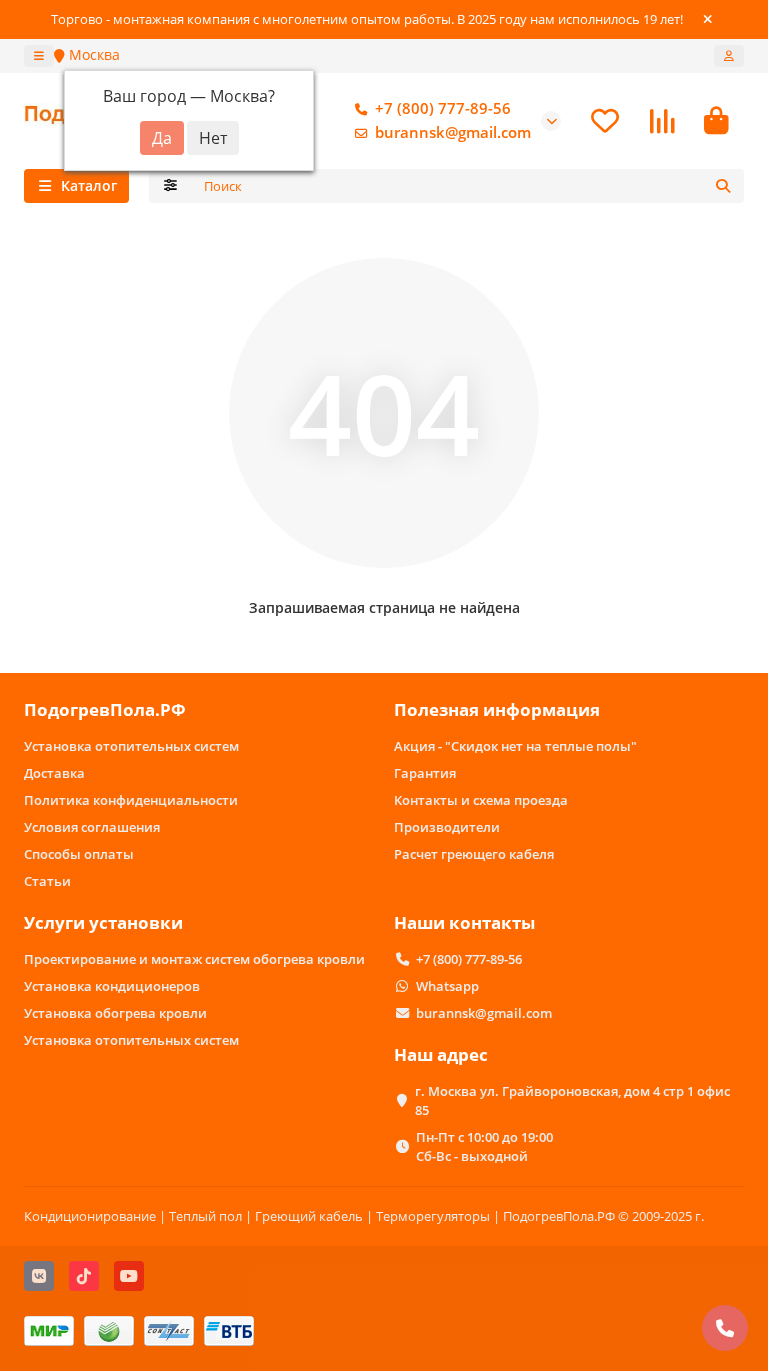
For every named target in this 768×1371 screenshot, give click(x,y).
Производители (447, 827)
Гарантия (425, 773)
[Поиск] (723, 186)
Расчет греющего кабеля (474, 854)
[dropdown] (39, 56)
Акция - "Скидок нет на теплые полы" (515, 746)
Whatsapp (447, 986)
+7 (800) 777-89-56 (443, 108)
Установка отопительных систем (131, 746)
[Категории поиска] (170, 186)
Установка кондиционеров (112, 986)
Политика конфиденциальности (131, 800)
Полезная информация (497, 709)
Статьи (47, 881)
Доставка (54, 773)
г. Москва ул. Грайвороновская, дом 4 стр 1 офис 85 (572, 1100)
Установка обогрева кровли (115, 1013)
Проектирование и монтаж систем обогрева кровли (194, 959)
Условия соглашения (92, 827)
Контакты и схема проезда (481, 800)
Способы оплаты (79, 854)
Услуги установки (103, 922)
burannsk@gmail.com (453, 132)
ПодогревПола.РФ (105, 709)
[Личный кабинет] (729, 56)
